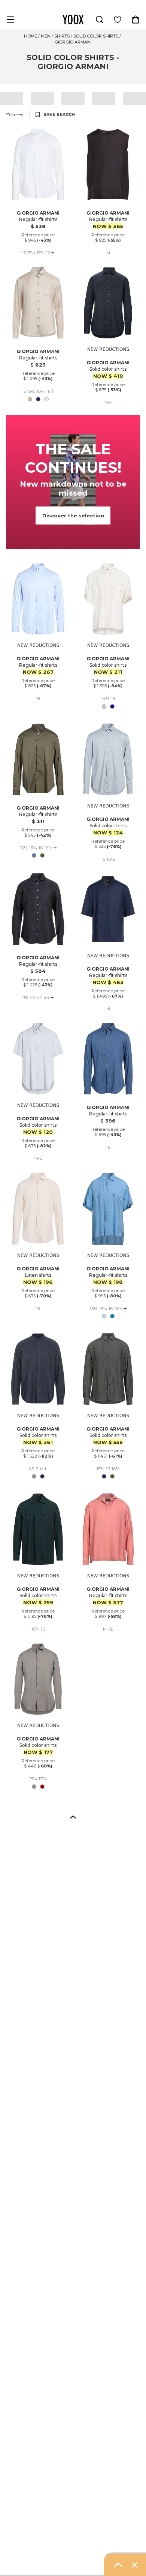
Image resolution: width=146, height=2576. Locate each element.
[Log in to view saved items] (118, 20)
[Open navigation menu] (10, 20)
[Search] (100, 20)
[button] (73, 1817)
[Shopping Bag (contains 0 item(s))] (136, 20)
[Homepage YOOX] (73, 20)
